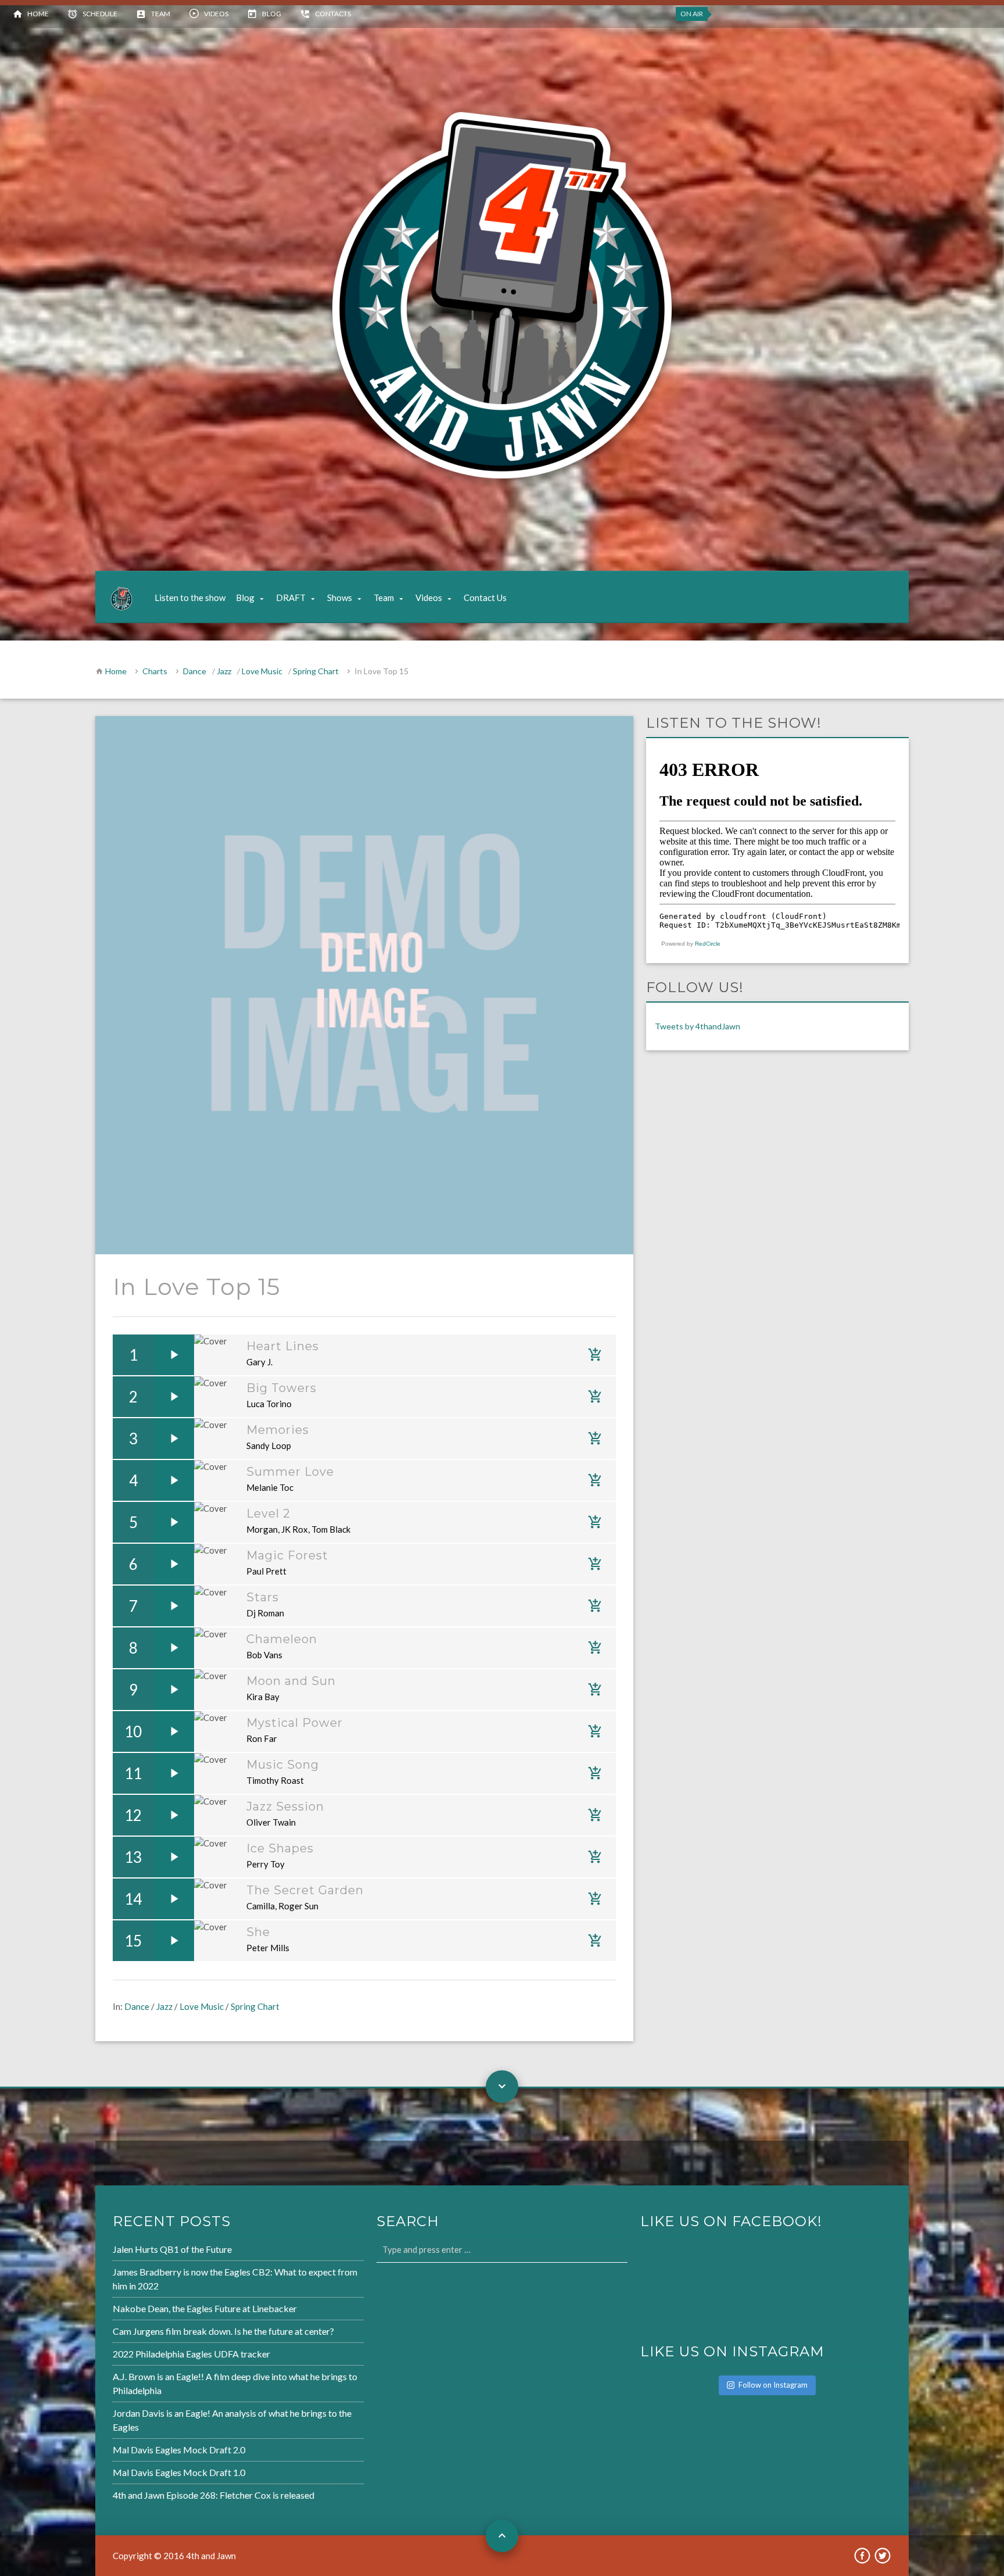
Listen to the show (190, 598)
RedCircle (708, 944)
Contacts (333, 14)
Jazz (224, 671)
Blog (272, 14)
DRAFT (291, 598)
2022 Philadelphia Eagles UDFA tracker (191, 2354)
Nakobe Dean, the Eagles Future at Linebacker (205, 2308)
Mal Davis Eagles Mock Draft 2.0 (179, 2450)
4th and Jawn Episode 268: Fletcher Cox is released (214, 2495)
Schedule (100, 14)
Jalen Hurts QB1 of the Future (172, 2249)
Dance (195, 671)
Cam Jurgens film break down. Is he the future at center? (223, 2331)
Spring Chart (316, 671)
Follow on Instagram (773, 2385)
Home (38, 14)
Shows (340, 598)
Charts (155, 671)
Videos (216, 14)
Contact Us (485, 598)
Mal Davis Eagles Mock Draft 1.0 (179, 2472)
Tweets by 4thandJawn (698, 1026)
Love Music (262, 671)
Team (161, 14)
